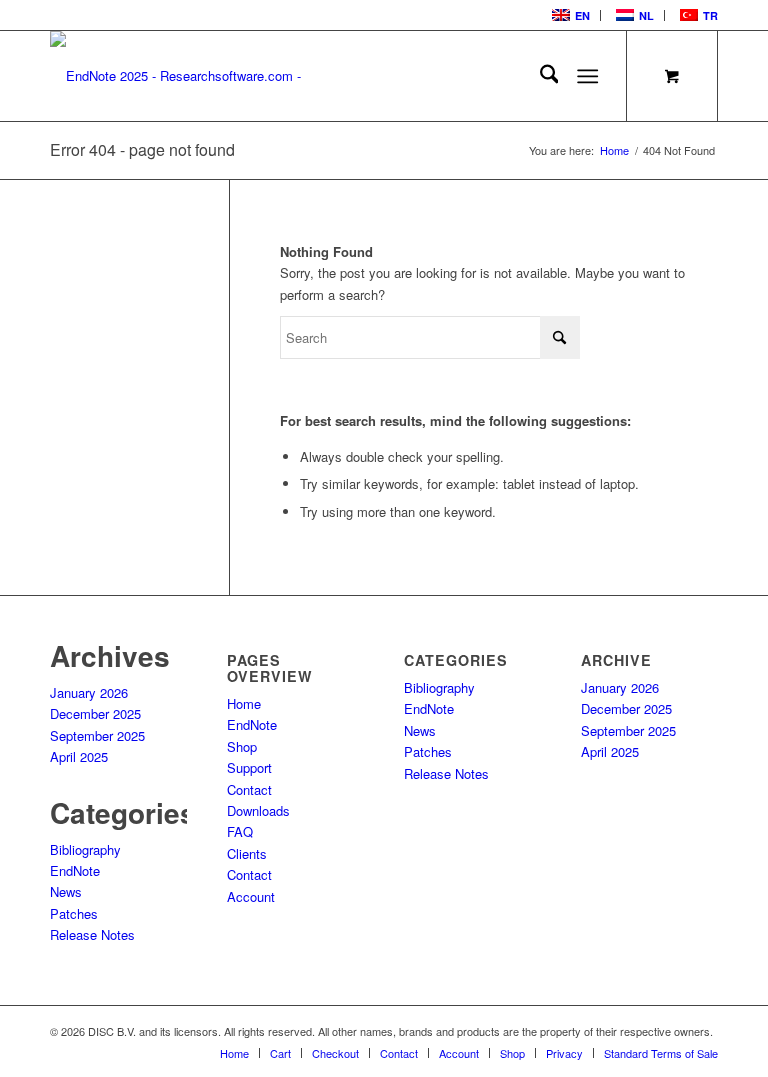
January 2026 (89, 692)
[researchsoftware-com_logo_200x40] (185, 76)
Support (249, 767)
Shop (242, 746)
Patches (74, 913)
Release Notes (92, 934)
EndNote (75, 870)
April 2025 (79, 756)
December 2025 (95, 713)
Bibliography (85, 849)
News (66, 891)
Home (244, 703)
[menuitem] (569, 15)
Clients (247, 853)
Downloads (258, 810)
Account (251, 896)
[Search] (539, 76)
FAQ (240, 831)
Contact (249, 789)
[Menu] (588, 76)
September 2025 (97, 735)
